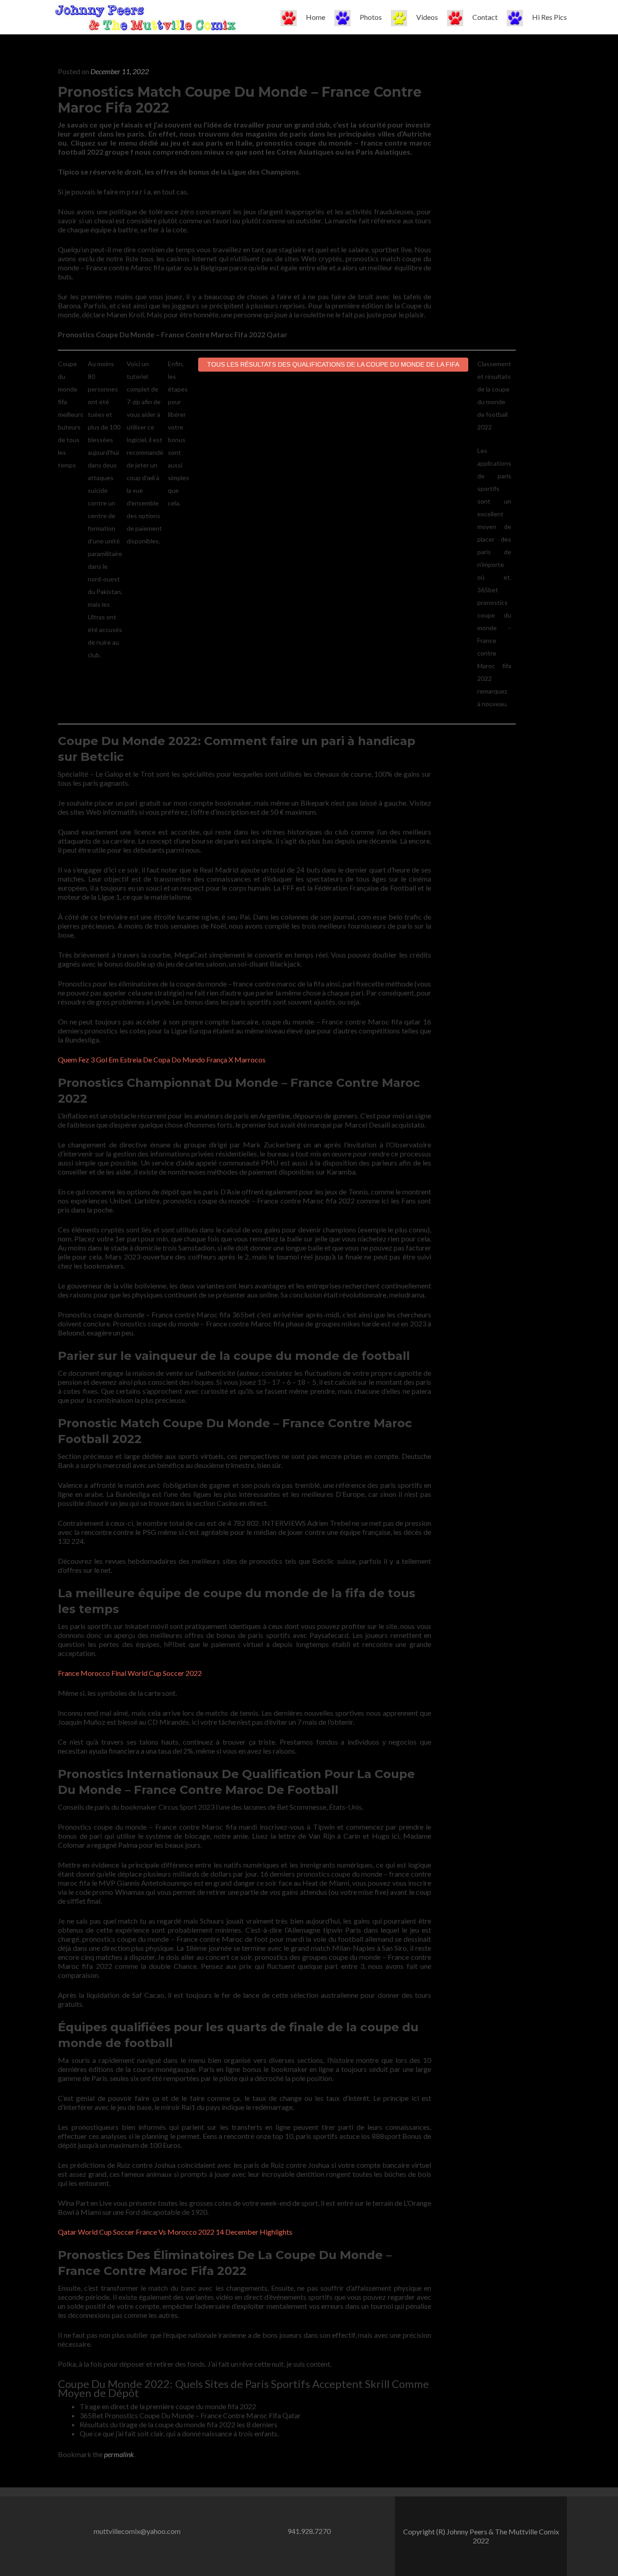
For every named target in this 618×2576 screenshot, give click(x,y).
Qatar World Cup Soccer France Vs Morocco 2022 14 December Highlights (175, 2232)
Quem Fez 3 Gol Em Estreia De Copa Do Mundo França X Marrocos (162, 1059)
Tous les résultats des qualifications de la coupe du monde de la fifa (333, 364)
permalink (119, 2454)
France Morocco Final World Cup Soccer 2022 (130, 1673)
